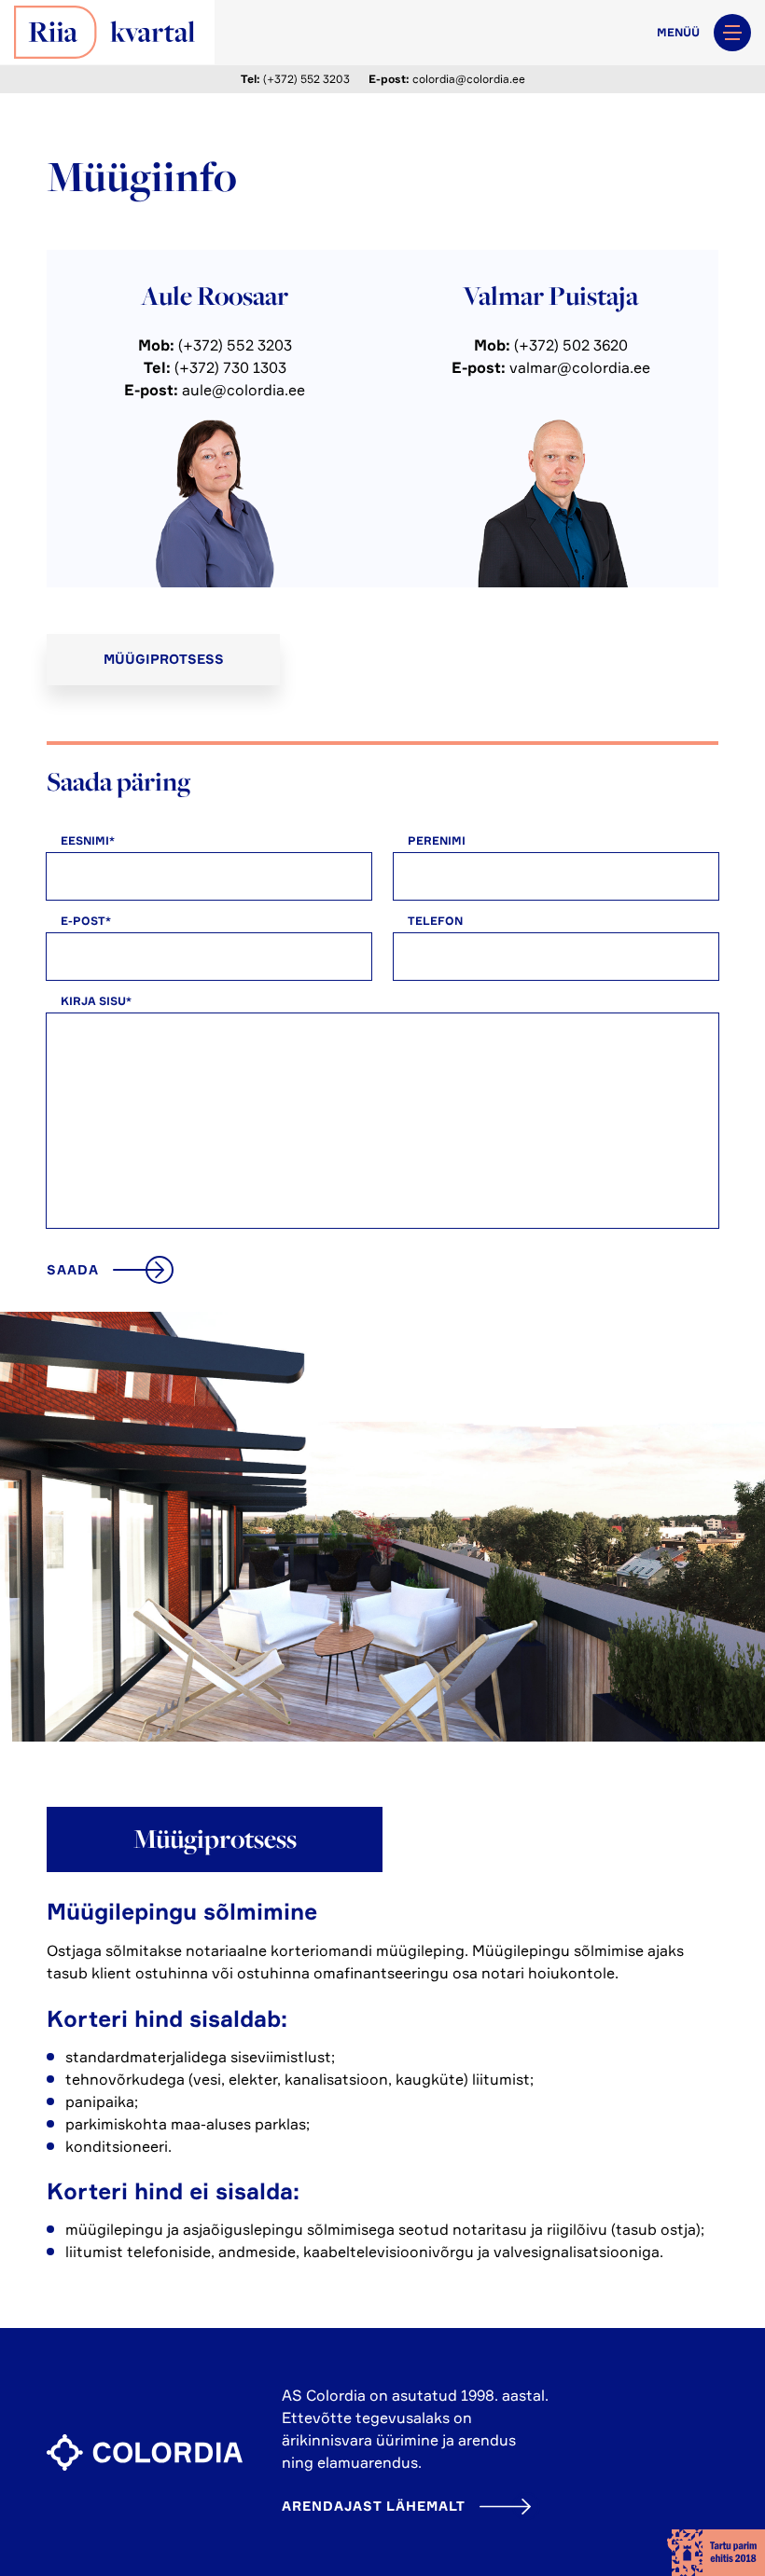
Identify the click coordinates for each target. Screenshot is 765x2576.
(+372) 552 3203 (306, 79)
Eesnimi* (88, 840)
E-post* (86, 921)
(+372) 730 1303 (230, 367)
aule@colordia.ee (243, 390)
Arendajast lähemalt (374, 2506)
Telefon (435, 921)
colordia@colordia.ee (469, 79)
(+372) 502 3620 (571, 345)
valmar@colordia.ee (580, 367)
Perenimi (437, 840)
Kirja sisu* (96, 1001)
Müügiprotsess (164, 659)
